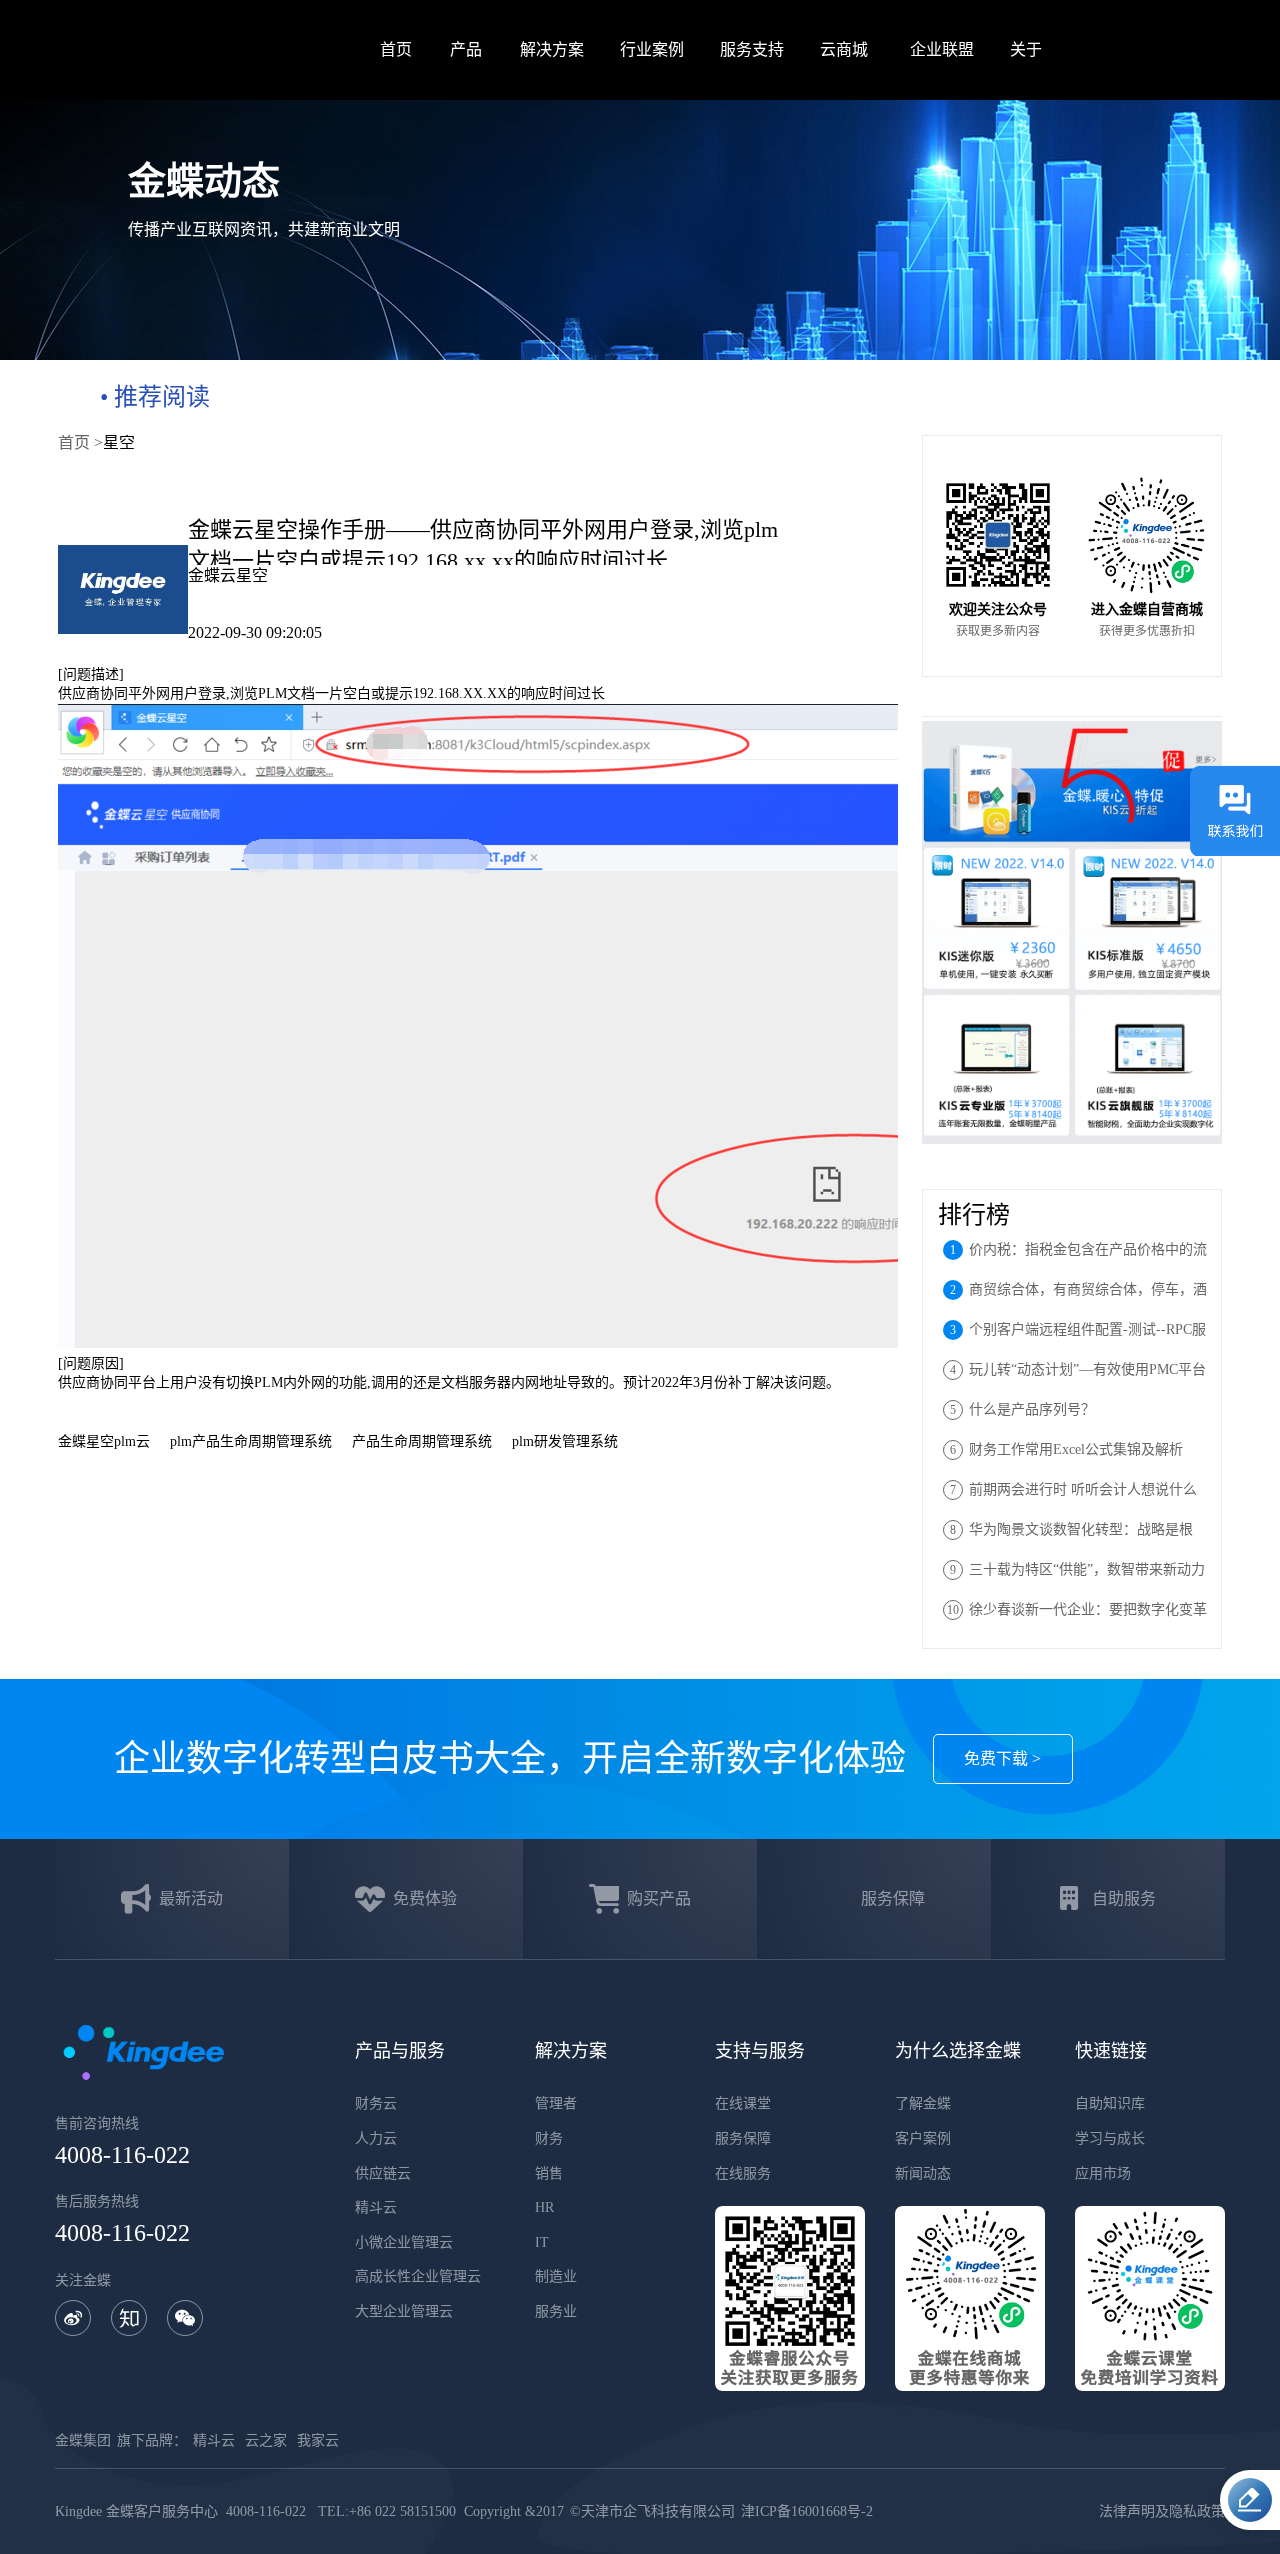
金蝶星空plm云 (104, 1441)
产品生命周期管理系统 (422, 1441)
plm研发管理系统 (565, 1441)
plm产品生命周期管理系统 (251, 1441)
